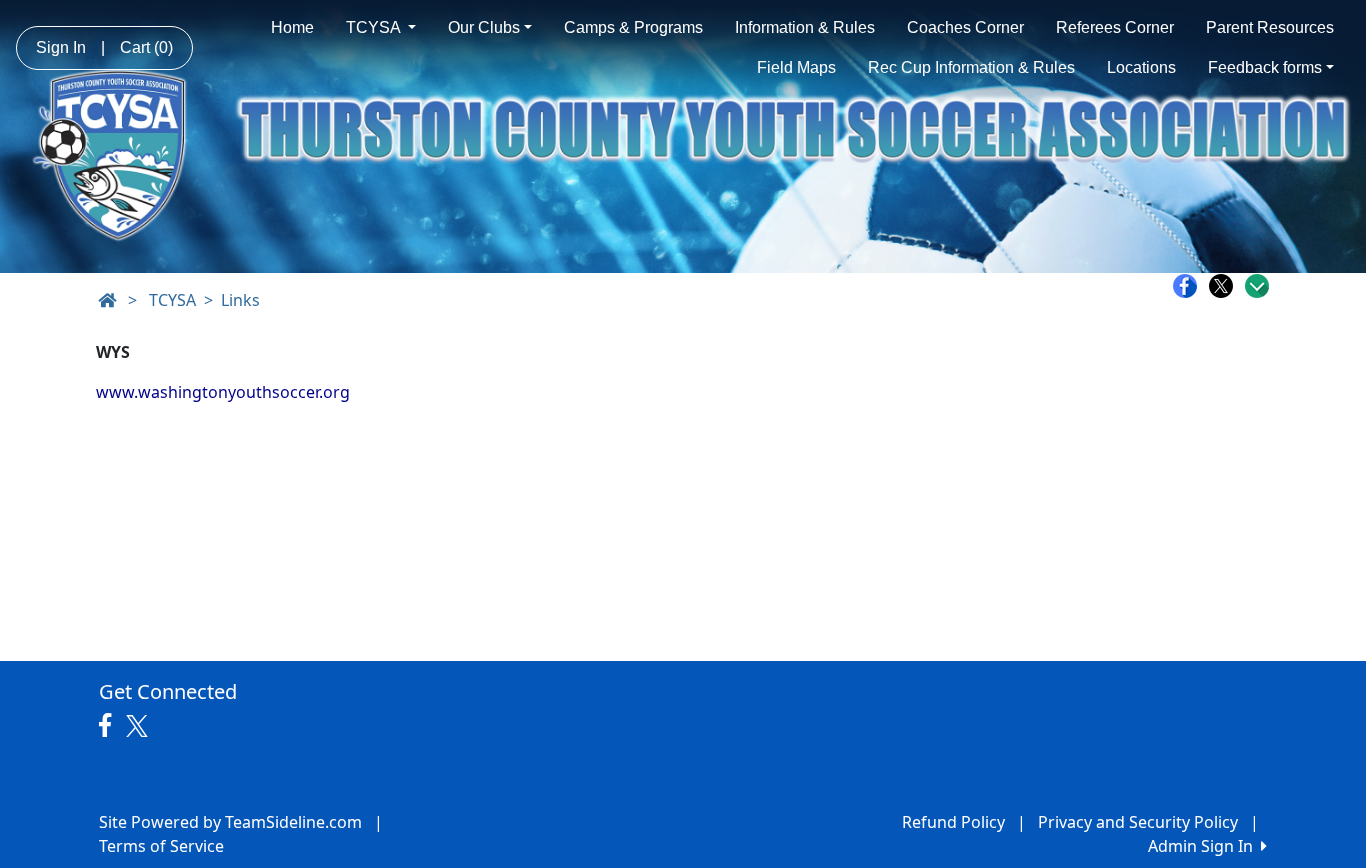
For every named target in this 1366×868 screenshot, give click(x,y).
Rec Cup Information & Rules (971, 67)
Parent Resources (1270, 27)
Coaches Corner (965, 27)
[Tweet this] (1226, 286)
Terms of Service (161, 846)
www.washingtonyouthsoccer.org (223, 392)
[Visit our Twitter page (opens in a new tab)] (139, 726)
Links (240, 300)
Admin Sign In (1204, 846)
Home (292, 27)
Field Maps (796, 67)
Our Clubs (484, 27)
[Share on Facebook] (1190, 286)
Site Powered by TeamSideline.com (230, 822)
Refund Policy (953, 822)
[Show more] (1257, 286)
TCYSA (375, 27)
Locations (1141, 67)
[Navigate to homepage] (107, 300)
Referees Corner (1115, 27)
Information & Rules (805, 27)
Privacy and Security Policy (1138, 822)
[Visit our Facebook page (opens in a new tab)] (110, 726)
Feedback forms (1265, 67)
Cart (146, 47)
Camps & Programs (633, 27)
